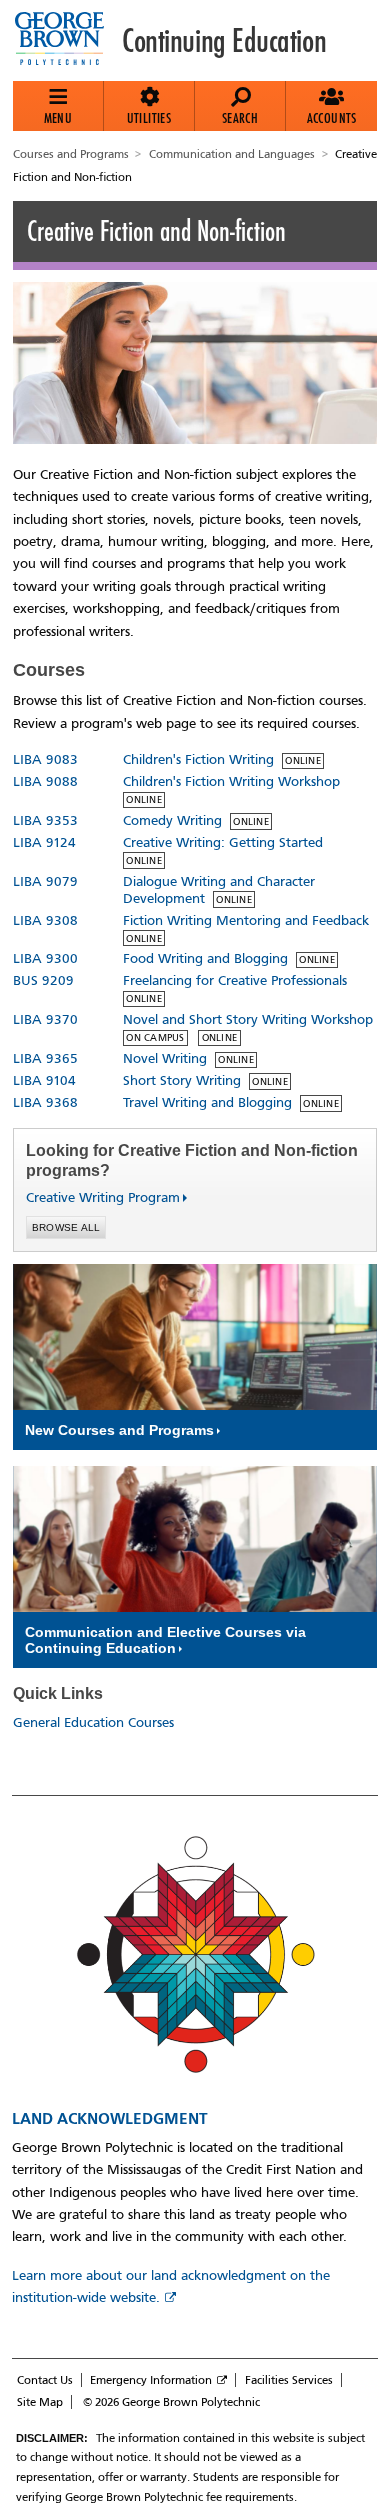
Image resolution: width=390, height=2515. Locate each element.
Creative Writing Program (95, 1197)
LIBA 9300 (45, 958)
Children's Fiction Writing (198, 759)
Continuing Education (224, 41)
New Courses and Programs (119, 1430)
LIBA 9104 (44, 1080)
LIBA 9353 (45, 820)
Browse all (66, 1227)
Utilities (149, 118)
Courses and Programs (71, 154)
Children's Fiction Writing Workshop (231, 781)
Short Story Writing (182, 1080)
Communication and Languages (232, 154)
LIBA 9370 (45, 1019)
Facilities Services (289, 2380)
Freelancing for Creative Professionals (235, 980)
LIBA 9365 (45, 1058)
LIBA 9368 (45, 1102)
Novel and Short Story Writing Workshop (248, 1019)
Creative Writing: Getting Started (223, 842)
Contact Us (45, 2380)
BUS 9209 (43, 980)
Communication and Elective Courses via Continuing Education (165, 1640)
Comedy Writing (172, 820)
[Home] (67, 40)
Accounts (332, 118)
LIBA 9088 (45, 781)
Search (240, 118)
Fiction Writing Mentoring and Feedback (246, 920)
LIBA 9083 (45, 759)
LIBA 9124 (44, 842)
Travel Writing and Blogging (207, 1102)
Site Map (40, 2402)
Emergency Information (151, 2380)
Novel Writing (165, 1058)
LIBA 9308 (45, 920)
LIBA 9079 (45, 881)
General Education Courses (93, 1722)
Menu (58, 118)
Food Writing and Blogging (205, 958)
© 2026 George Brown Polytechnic (171, 2402)
